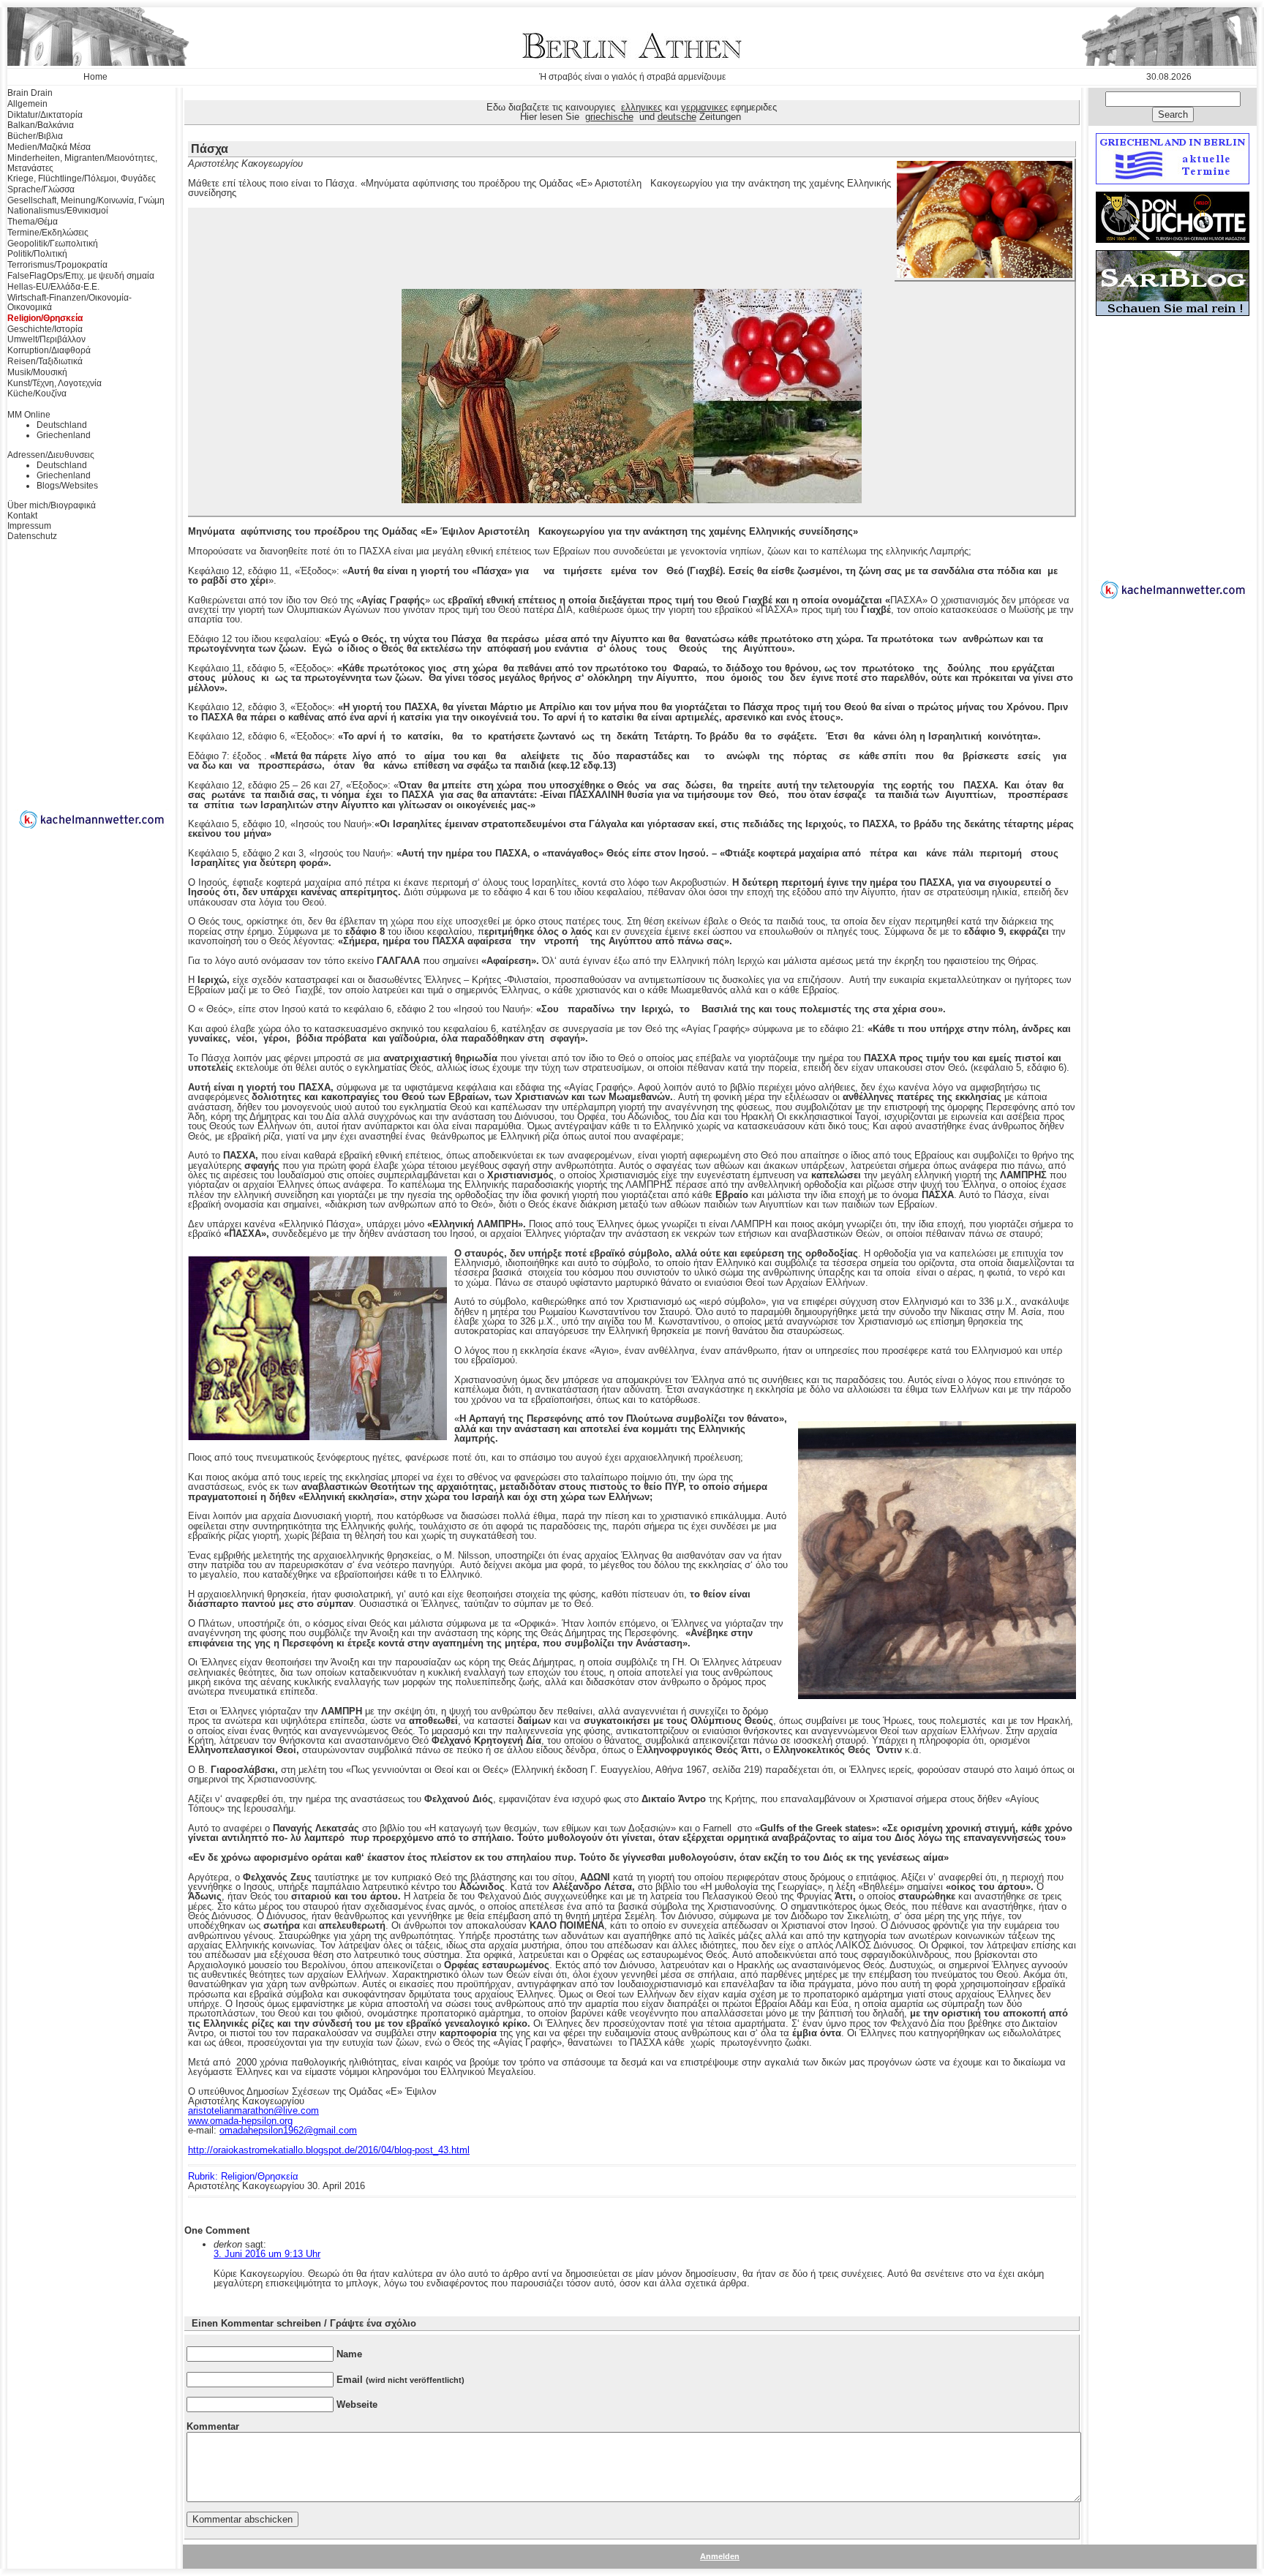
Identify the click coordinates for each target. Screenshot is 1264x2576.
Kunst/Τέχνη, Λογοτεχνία (54, 383)
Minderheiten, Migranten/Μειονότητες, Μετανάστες (82, 163)
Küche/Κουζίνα (37, 393)
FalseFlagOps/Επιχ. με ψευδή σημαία (81, 276)
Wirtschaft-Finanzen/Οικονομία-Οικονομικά (69, 303)
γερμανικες (704, 107)
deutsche (677, 117)
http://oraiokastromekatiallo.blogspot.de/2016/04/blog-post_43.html (329, 2150)
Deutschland (62, 425)
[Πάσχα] (985, 275)
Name (349, 2354)
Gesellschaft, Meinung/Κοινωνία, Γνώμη (86, 200)
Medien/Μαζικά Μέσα (49, 147)
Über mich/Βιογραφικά (52, 505)
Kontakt (22, 516)
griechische (609, 117)
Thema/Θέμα (33, 222)
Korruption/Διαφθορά (49, 350)
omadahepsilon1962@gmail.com (288, 2130)
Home (95, 77)
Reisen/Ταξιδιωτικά (45, 361)
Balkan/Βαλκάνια (41, 125)
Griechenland (64, 435)
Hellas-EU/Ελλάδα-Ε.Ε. (53, 287)
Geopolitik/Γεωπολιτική (53, 244)
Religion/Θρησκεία (45, 318)
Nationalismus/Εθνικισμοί (58, 211)
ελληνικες (642, 107)
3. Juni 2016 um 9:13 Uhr (267, 2254)
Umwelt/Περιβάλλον (46, 339)
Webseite (357, 2404)
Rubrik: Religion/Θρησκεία (243, 2176)
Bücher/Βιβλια (35, 136)
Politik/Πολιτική (37, 254)
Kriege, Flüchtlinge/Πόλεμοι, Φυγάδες (82, 178)
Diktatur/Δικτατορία (45, 115)
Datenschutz (32, 536)
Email (400, 2380)
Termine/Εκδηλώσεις (48, 233)
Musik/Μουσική (37, 372)
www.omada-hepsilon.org (240, 2121)
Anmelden (720, 2556)
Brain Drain (30, 93)
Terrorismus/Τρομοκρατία (57, 265)
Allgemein (27, 104)
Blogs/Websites (67, 486)
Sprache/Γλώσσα (41, 189)
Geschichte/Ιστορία (45, 329)
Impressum (29, 526)
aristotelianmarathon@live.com (253, 2110)
